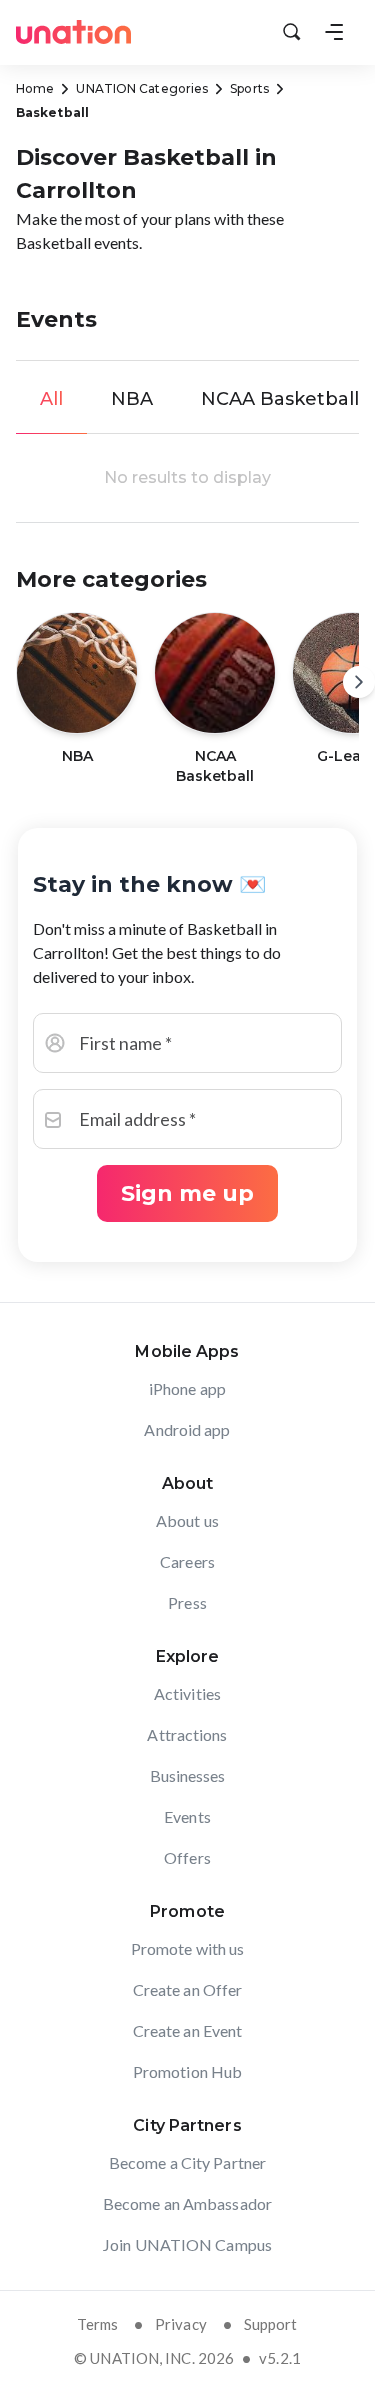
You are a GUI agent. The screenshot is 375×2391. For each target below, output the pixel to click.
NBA (132, 399)
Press (187, 1602)
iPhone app (187, 1388)
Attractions (187, 1734)
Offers (187, 1857)
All (51, 399)
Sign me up (187, 1193)
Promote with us (188, 1948)
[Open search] (292, 32)
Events (187, 1816)
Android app (187, 1429)
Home (35, 88)
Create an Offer (188, 1989)
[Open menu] (334, 32)
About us (187, 1520)
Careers (187, 1561)
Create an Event (188, 2030)
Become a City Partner (187, 2162)
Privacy (181, 2324)
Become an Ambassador (187, 2203)
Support (271, 2324)
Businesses (188, 1775)
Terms (97, 2324)
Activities (187, 1693)
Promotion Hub (187, 2071)
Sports (249, 88)
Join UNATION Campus (187, 2244)
